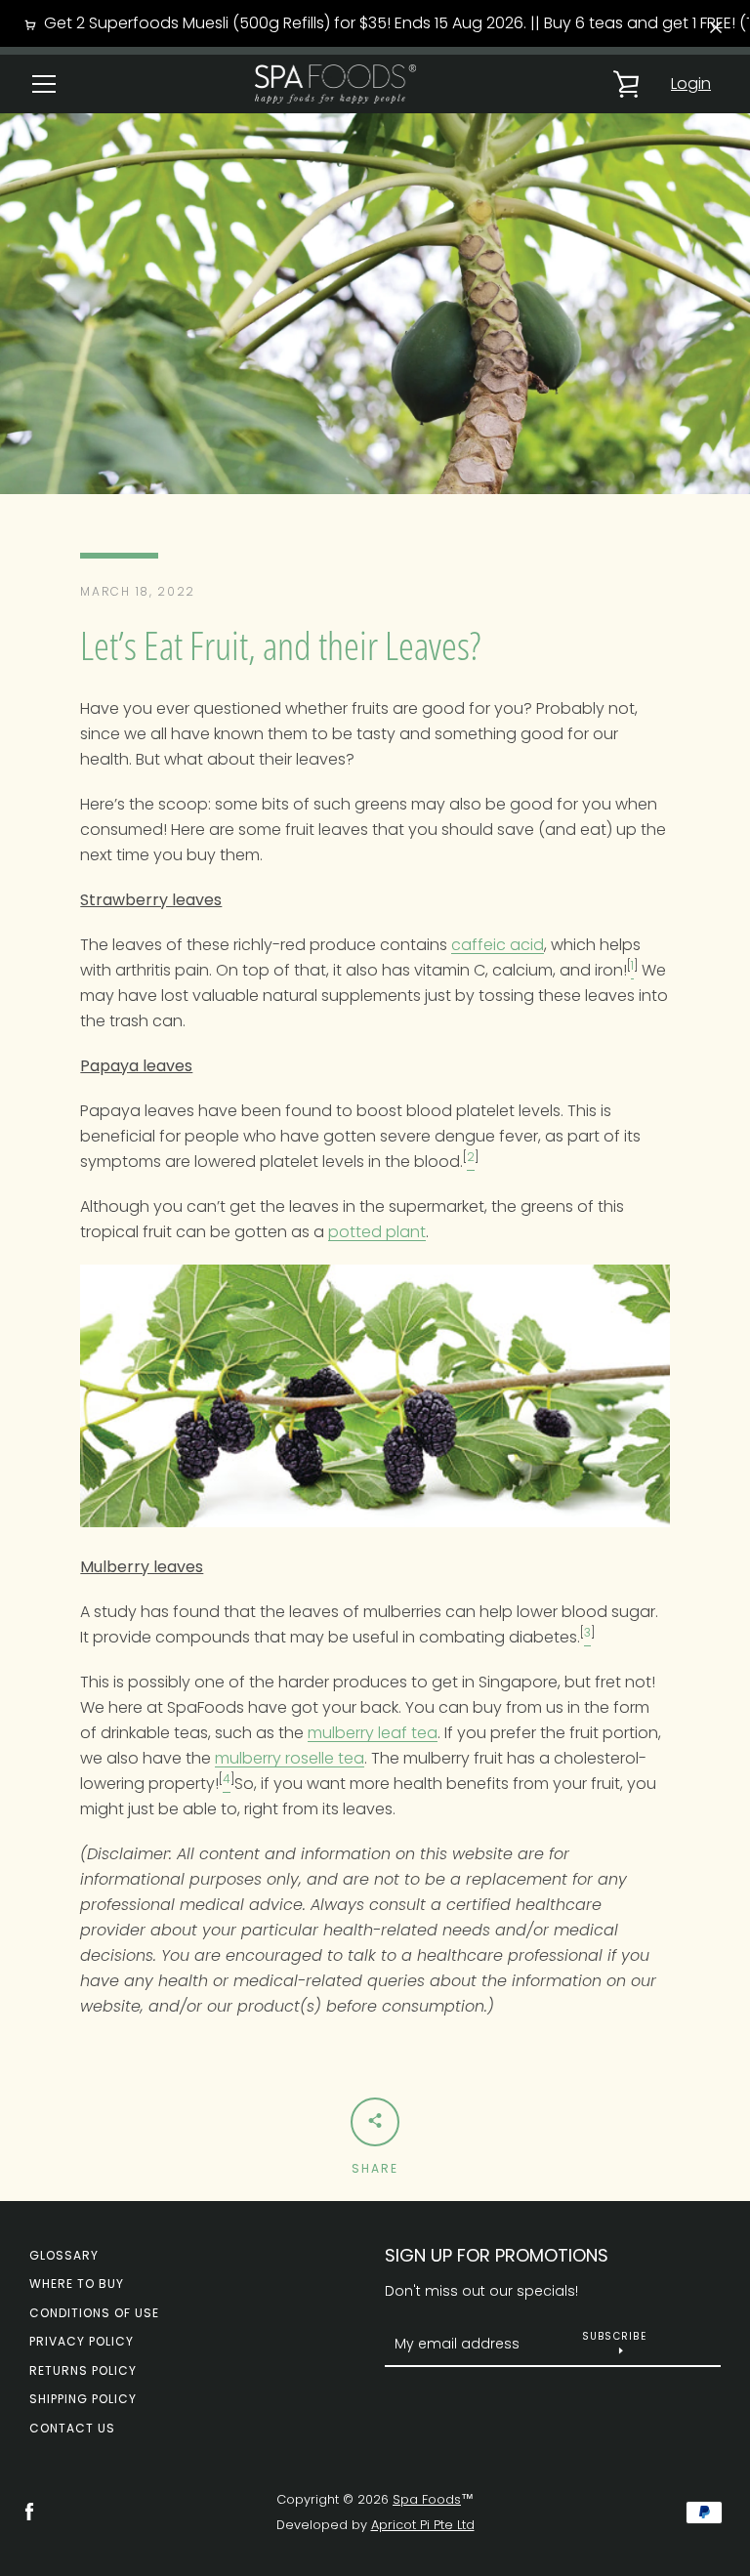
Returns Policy (83, 2370)
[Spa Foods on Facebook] (29, 2511)
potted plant (377, 1232)
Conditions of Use (94, 2313)
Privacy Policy (82, 2341)
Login (691, 83)
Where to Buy (77, 2284)
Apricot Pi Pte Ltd (423, 2525)
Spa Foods (427, 2499)
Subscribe (614, 2336)
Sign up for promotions (497, 2255)
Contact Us (72, 2428)
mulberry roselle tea (290, 1758)
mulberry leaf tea (373, 1733)
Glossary (64, 2255)
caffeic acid (498, 945)
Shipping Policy (83, 2399)
